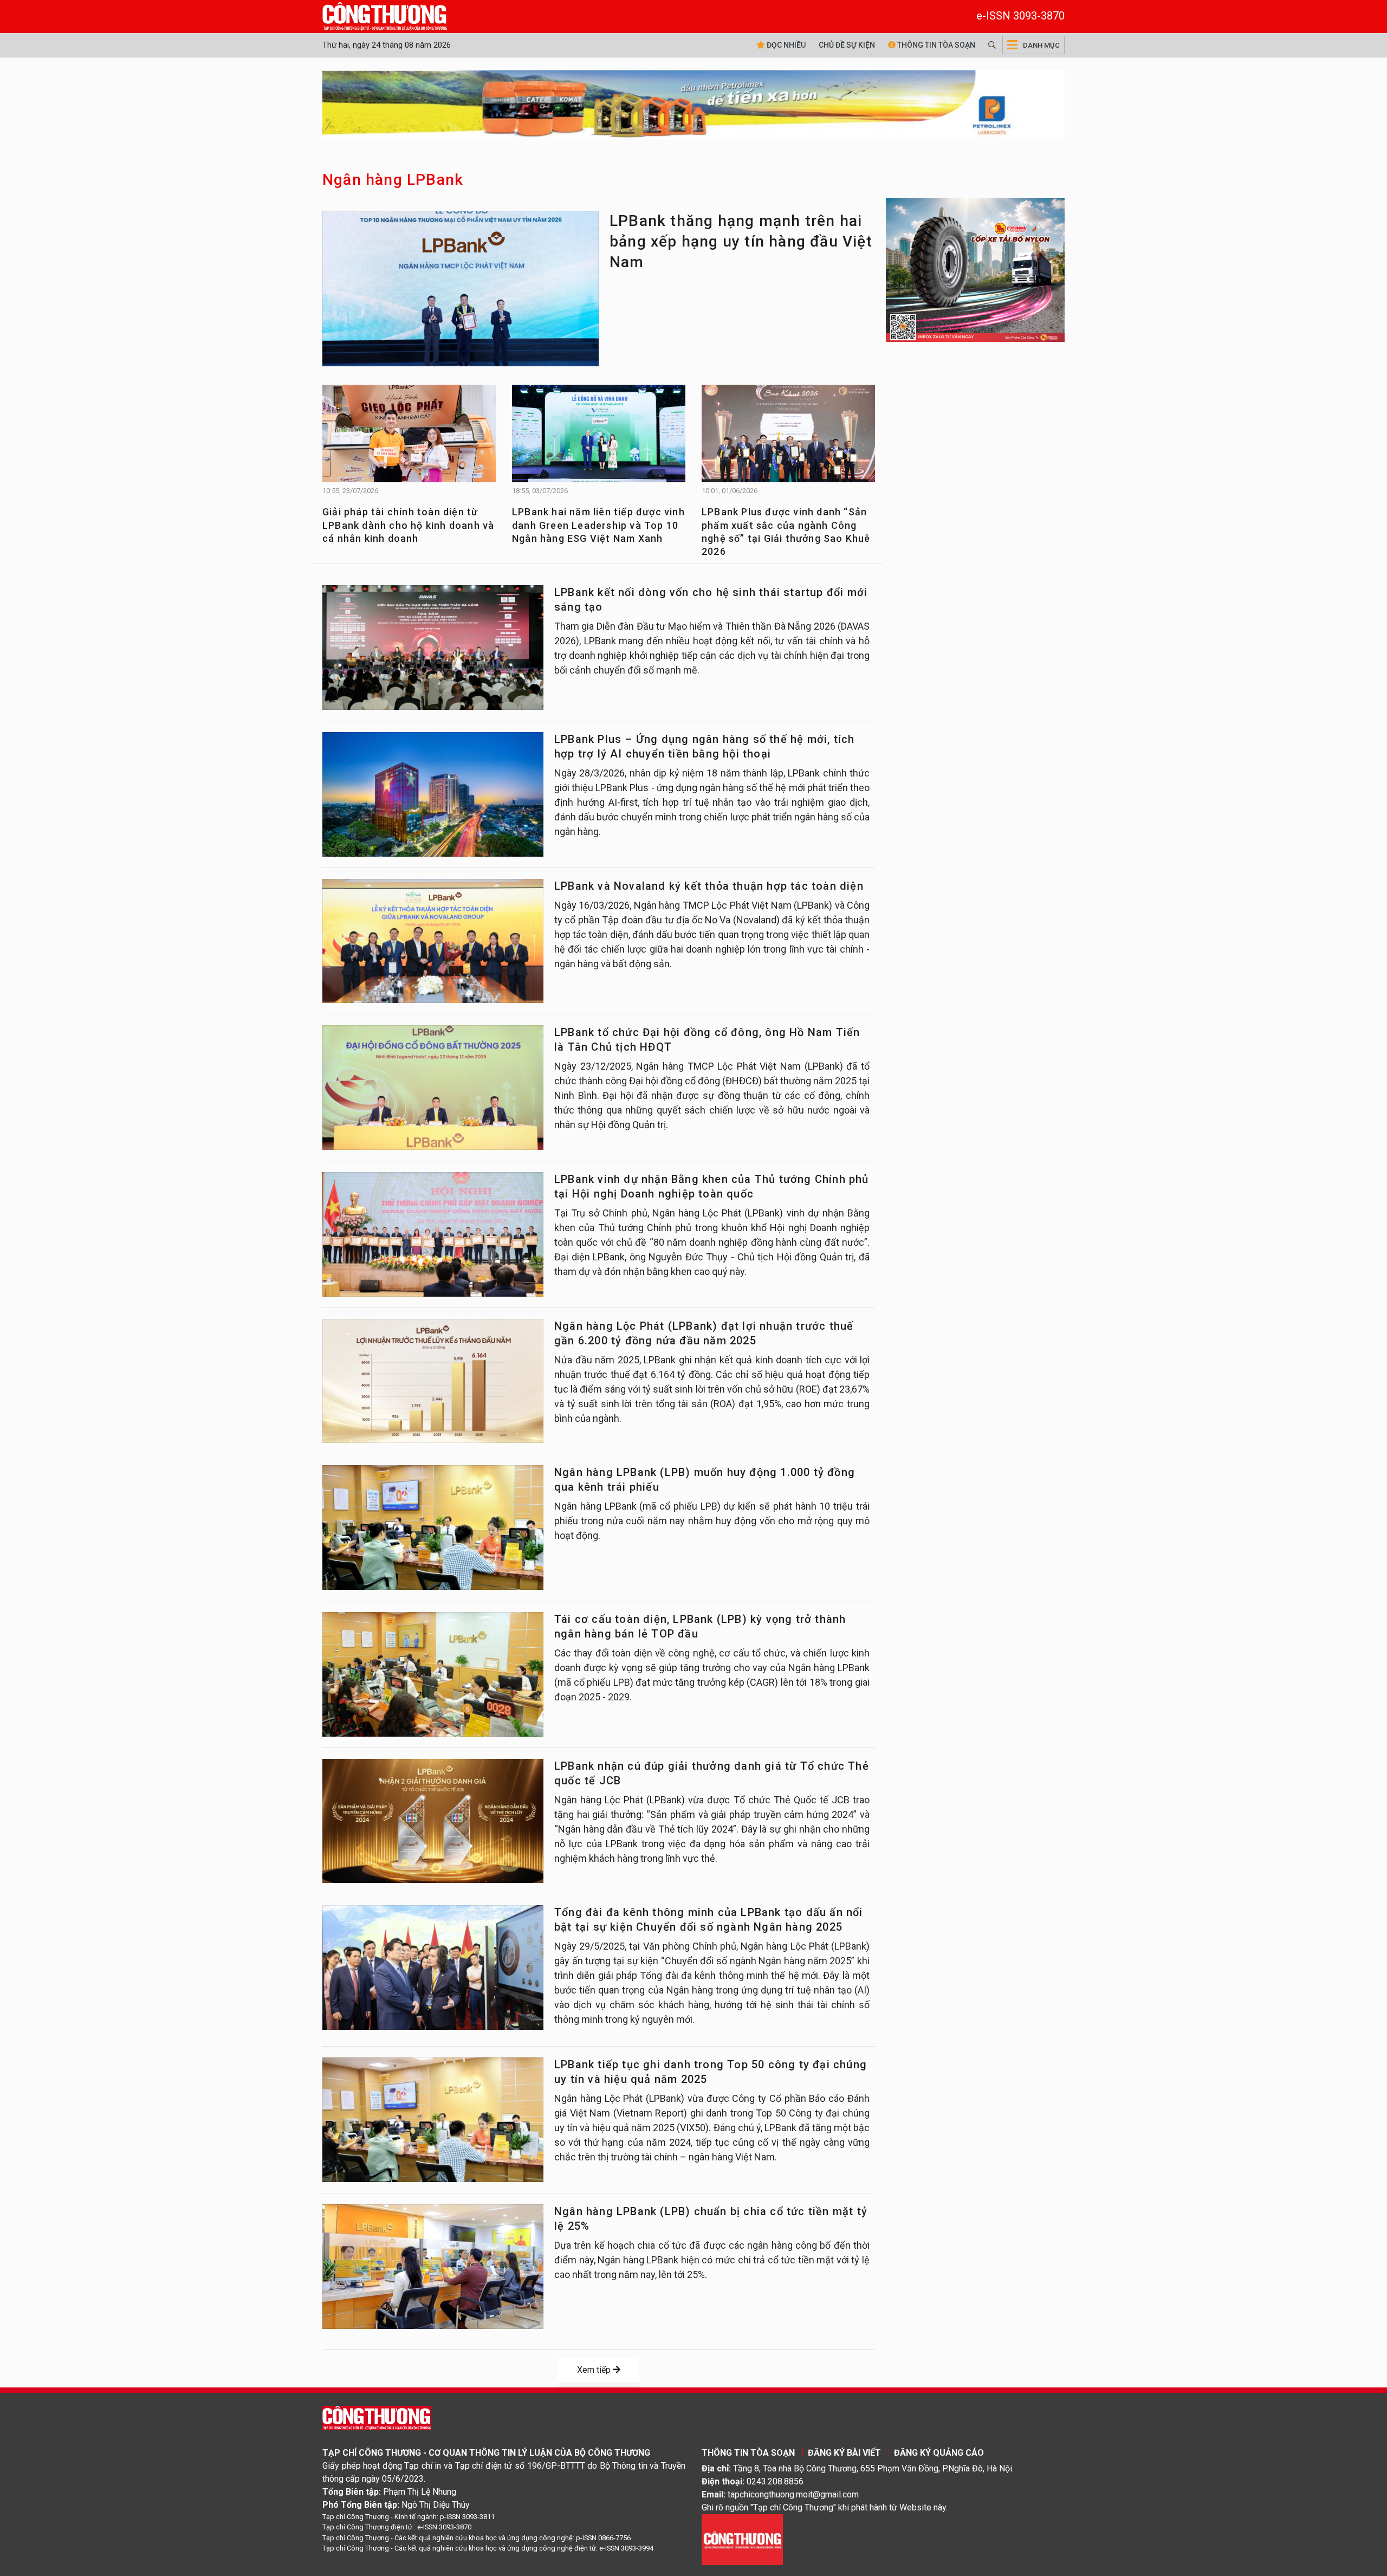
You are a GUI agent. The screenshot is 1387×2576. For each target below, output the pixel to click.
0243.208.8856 (775, 2481)
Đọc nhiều (785, 45)
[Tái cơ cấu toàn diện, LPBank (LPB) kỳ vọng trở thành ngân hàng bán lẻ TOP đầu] (433, 1674)
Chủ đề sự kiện (847, 45)
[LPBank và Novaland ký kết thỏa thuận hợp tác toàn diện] (433, 941)
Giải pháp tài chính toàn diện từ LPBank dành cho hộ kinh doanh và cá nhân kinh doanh (408, 525)
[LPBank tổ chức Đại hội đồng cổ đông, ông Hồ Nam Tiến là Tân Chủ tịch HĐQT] (433, 1088)
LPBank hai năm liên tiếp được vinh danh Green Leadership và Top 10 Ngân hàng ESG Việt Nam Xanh (598, 525)
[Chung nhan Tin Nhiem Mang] (742, 2539)
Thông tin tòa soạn (935, 45)
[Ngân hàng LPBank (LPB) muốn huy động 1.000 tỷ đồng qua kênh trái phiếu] (433, 1528)
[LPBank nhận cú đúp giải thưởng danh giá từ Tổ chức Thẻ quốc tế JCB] (433, 1821)
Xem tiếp (595, 2370)
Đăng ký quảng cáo (939, 2453)
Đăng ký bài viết (844, 2453)
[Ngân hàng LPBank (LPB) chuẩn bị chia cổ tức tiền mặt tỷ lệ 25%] (433, 2267)
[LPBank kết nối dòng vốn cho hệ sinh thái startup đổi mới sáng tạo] (433, 648)
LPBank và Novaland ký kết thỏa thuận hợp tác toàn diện (709, 886)
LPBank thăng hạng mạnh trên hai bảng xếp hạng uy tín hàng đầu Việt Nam (741, 241)
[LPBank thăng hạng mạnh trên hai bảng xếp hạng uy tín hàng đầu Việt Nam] (461, 292)
